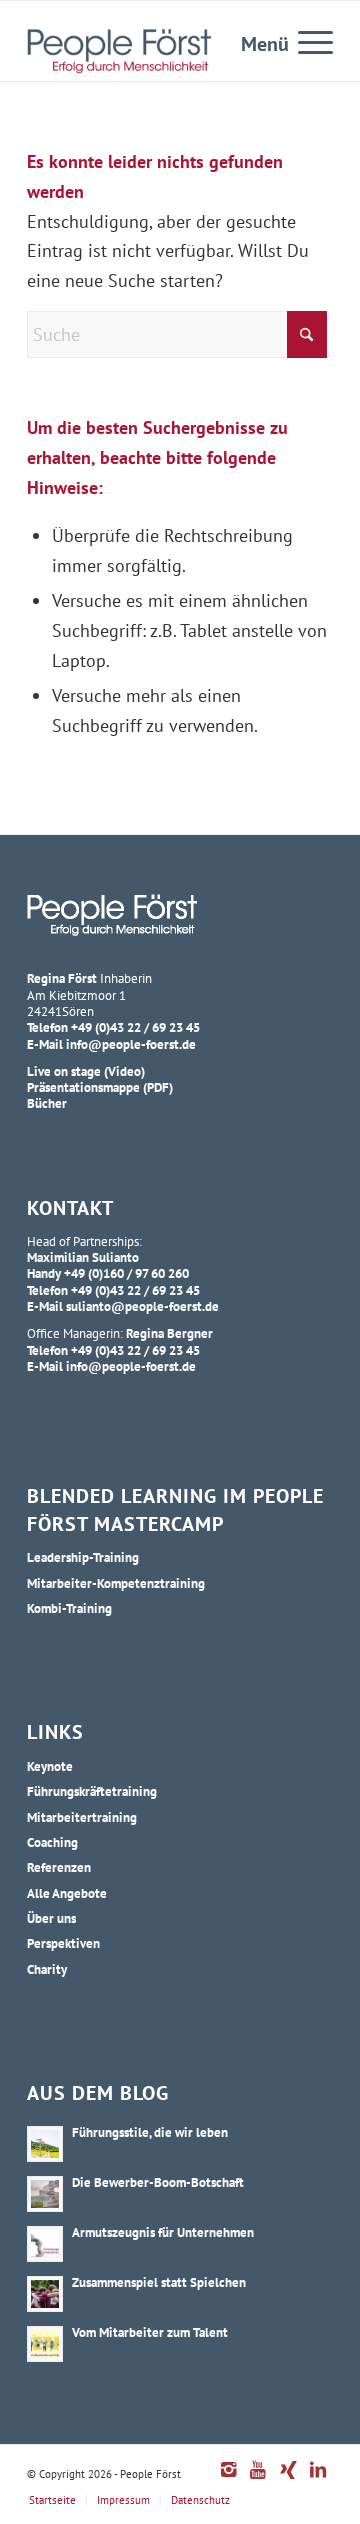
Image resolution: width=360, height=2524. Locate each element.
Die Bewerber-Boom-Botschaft (158, 2182)
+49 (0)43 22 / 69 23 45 (135, 1027)
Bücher (47, 1103)
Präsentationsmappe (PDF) (100, 1087)
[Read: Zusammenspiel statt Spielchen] (45, 2294)
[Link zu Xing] (288, 2480)
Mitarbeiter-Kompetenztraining (116, 1583)
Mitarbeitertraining (82, 1817)
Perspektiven (63, 1943)
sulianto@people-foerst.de (142, 1306)
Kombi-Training (69, 1608)
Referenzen (59, 1867)
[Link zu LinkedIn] (318, 2480)
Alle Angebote (67, 1893)
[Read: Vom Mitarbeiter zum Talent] (45, 2344)
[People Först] (119, 51)
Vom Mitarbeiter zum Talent (150, 2332)
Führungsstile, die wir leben (150, 2132)
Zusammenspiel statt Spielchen (159, 2282)
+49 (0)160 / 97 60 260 (126, 1273)
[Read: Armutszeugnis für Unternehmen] (45, 2244)
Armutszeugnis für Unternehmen (163, 2232)
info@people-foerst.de (131, 1044)
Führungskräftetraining (92, 1791)
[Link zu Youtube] (258, 2480)
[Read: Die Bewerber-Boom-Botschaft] (45, 2194)
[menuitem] (305, 41)
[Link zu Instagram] (228, 2480)
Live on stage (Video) (86, 1071)
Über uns (51, 1918)
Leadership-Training (83, 1557)
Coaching (52, 1842)
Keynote (50, 1766)
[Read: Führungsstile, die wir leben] (45, 2144)
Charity (47, 1969)
